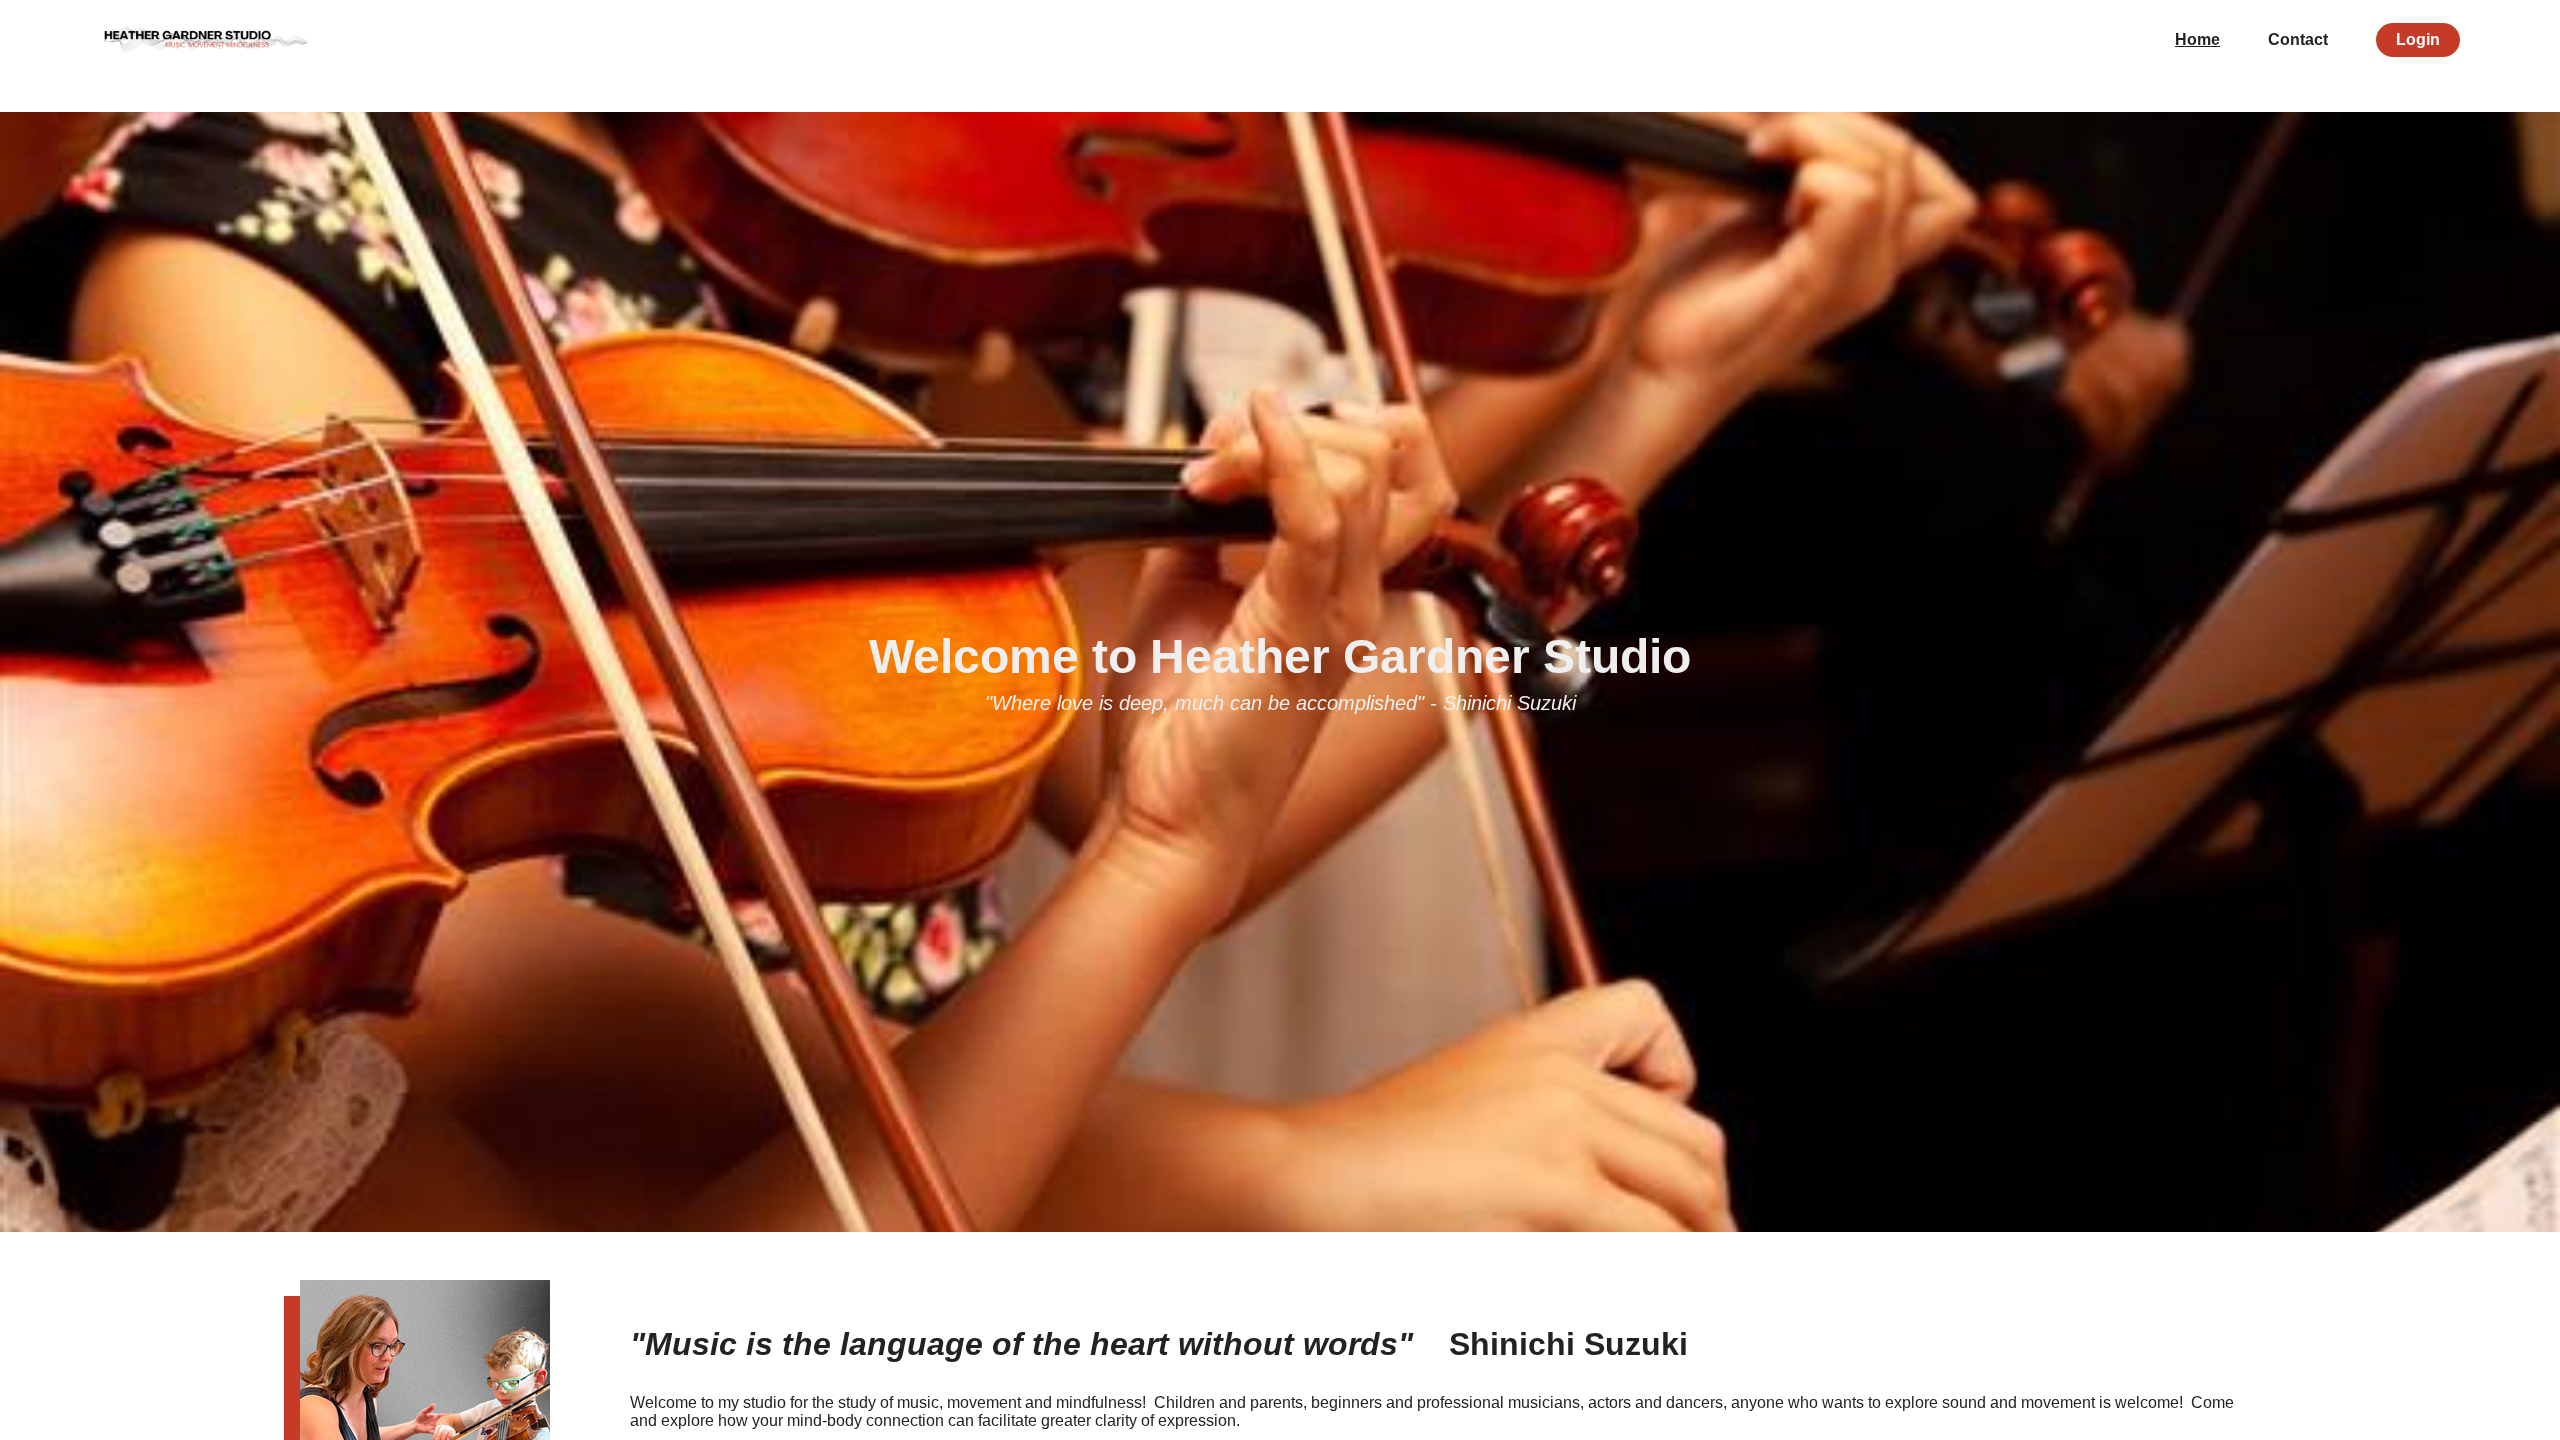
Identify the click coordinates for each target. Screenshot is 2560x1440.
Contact (2298, 39)
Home (2197, 39)
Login (2418, 39)
